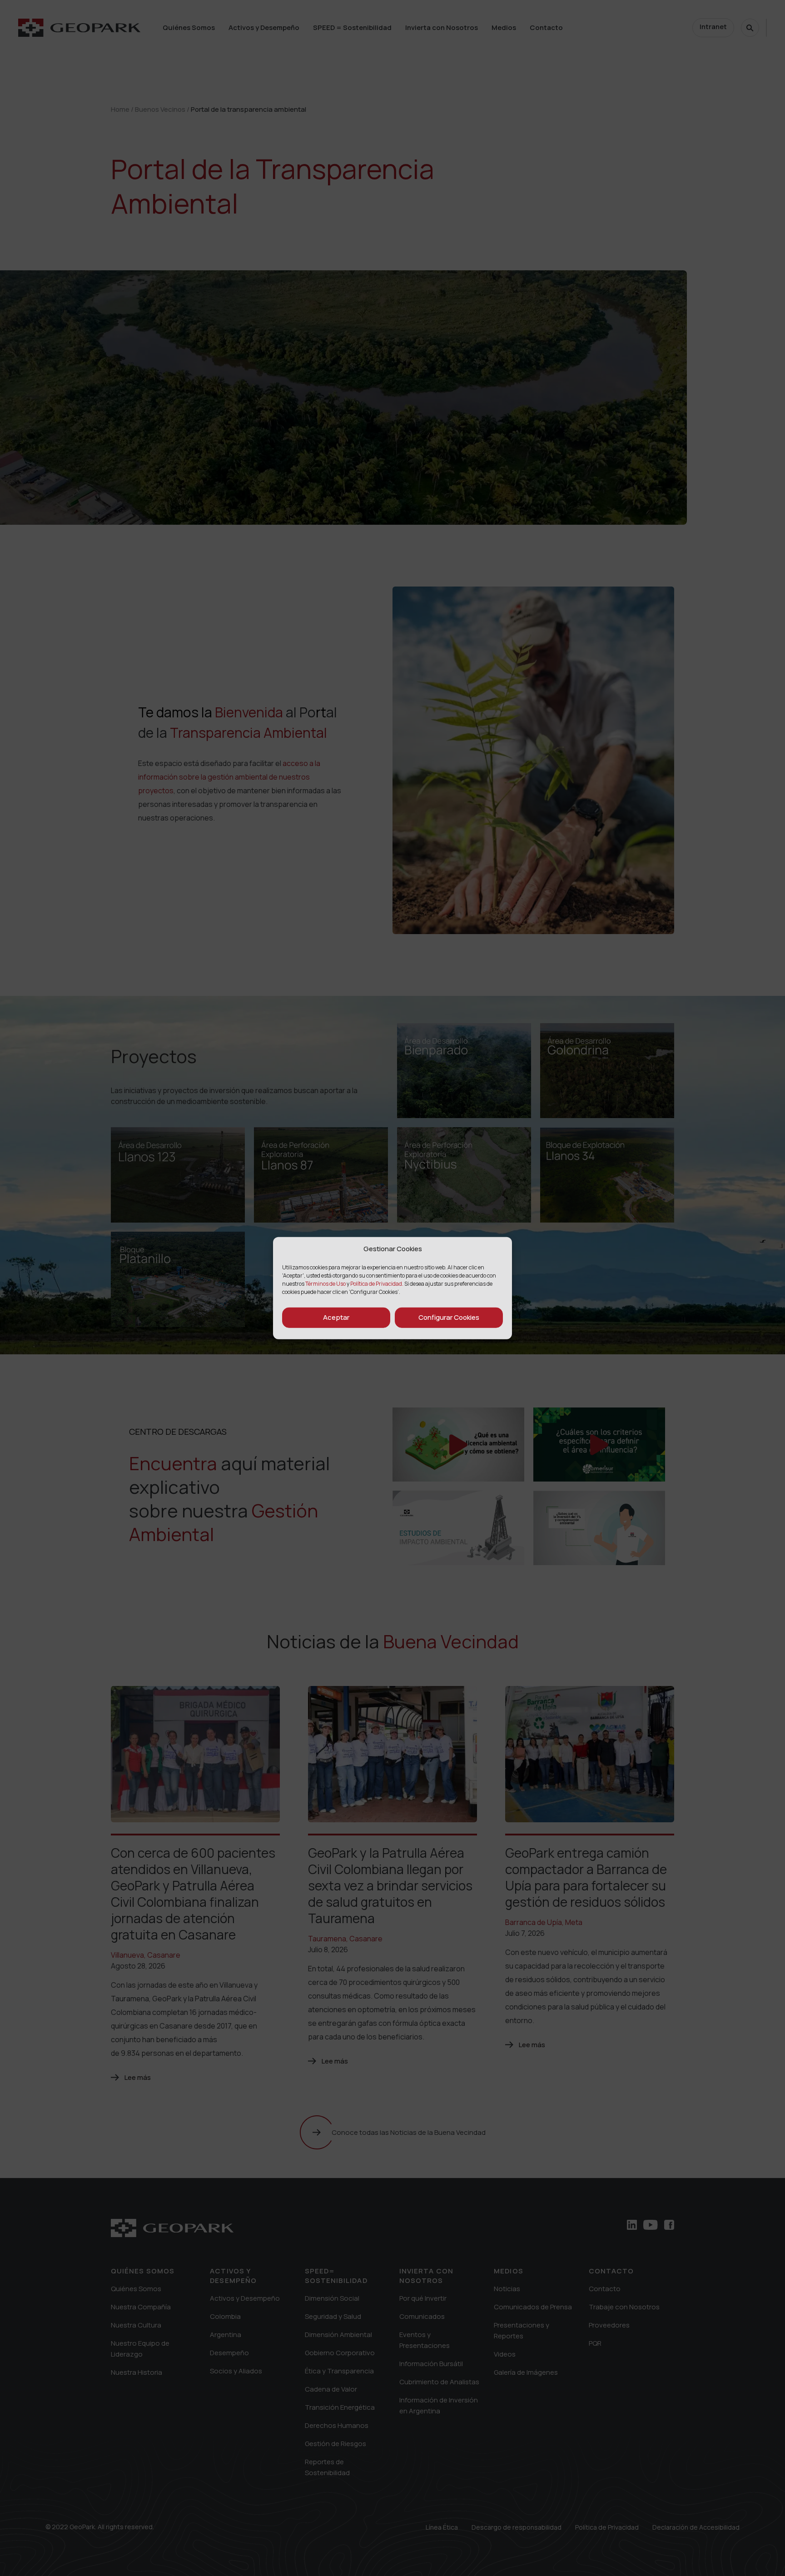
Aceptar (336, 1317)
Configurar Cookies (449, 1317)
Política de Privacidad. (377, 1283)
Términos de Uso (326, 1283)
